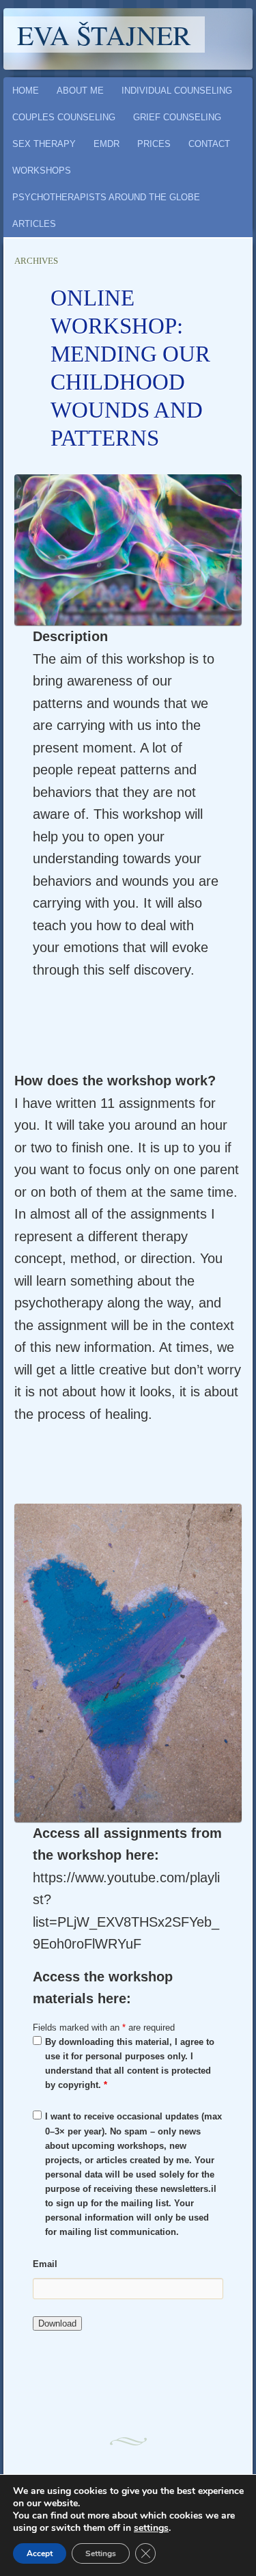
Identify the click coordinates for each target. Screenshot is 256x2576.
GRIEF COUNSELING (177, 117)
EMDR (106, 144)
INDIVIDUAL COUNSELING (177, 91)
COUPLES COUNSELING (64, 117)
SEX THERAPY (44, 144)
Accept (40, 2553)
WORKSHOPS (42, 171)
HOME (26, 91)
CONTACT (209, 144)
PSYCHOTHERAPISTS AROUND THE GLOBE (106, 197)
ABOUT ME (80, 91)
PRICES (154, 144)
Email (45, 2264)
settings (151, 2528)
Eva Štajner (104, 35)
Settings (101, 2553)
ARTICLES (34, 224)
